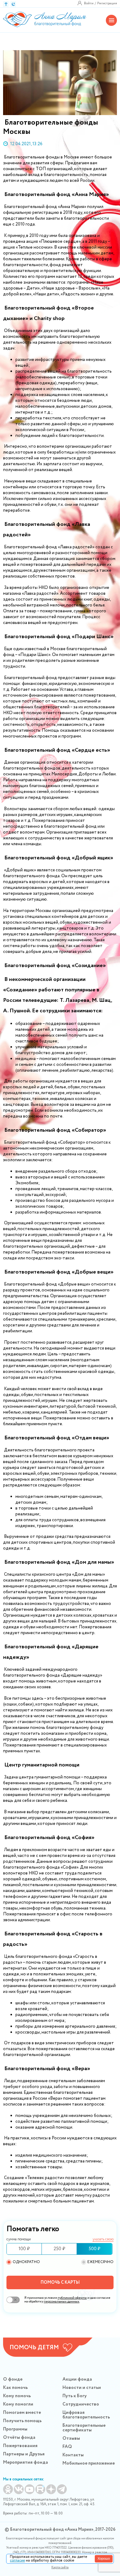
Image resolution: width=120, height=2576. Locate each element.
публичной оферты (72, 2298)
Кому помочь (17, 2396)
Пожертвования (20, 2446)
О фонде (13, 2379)
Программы (15, 2429)
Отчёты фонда (19, 2438)
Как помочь (15, 2388)
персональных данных (62, 2302)
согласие (17, 2560)
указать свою (103, 2240)
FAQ (67, 2447)
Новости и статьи (82, 2388)
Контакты (73, 2455)
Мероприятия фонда (26, 2462)
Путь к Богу (75, 2396)
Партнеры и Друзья (24, 2454)
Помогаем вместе (22, 2413)
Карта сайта (60, 2568)
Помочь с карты (60, 2282)
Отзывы (71, 2438)
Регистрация (107, 3)
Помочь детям (34, 2348)
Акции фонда (77, 2379)
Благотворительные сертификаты (84, 2428)
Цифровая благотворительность (86, 2415)
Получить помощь (22, 2421)
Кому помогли (18, 2404)
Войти (89, 3)
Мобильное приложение (89, 2463)
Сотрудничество (81, 2404)
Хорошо (104, 2558)
